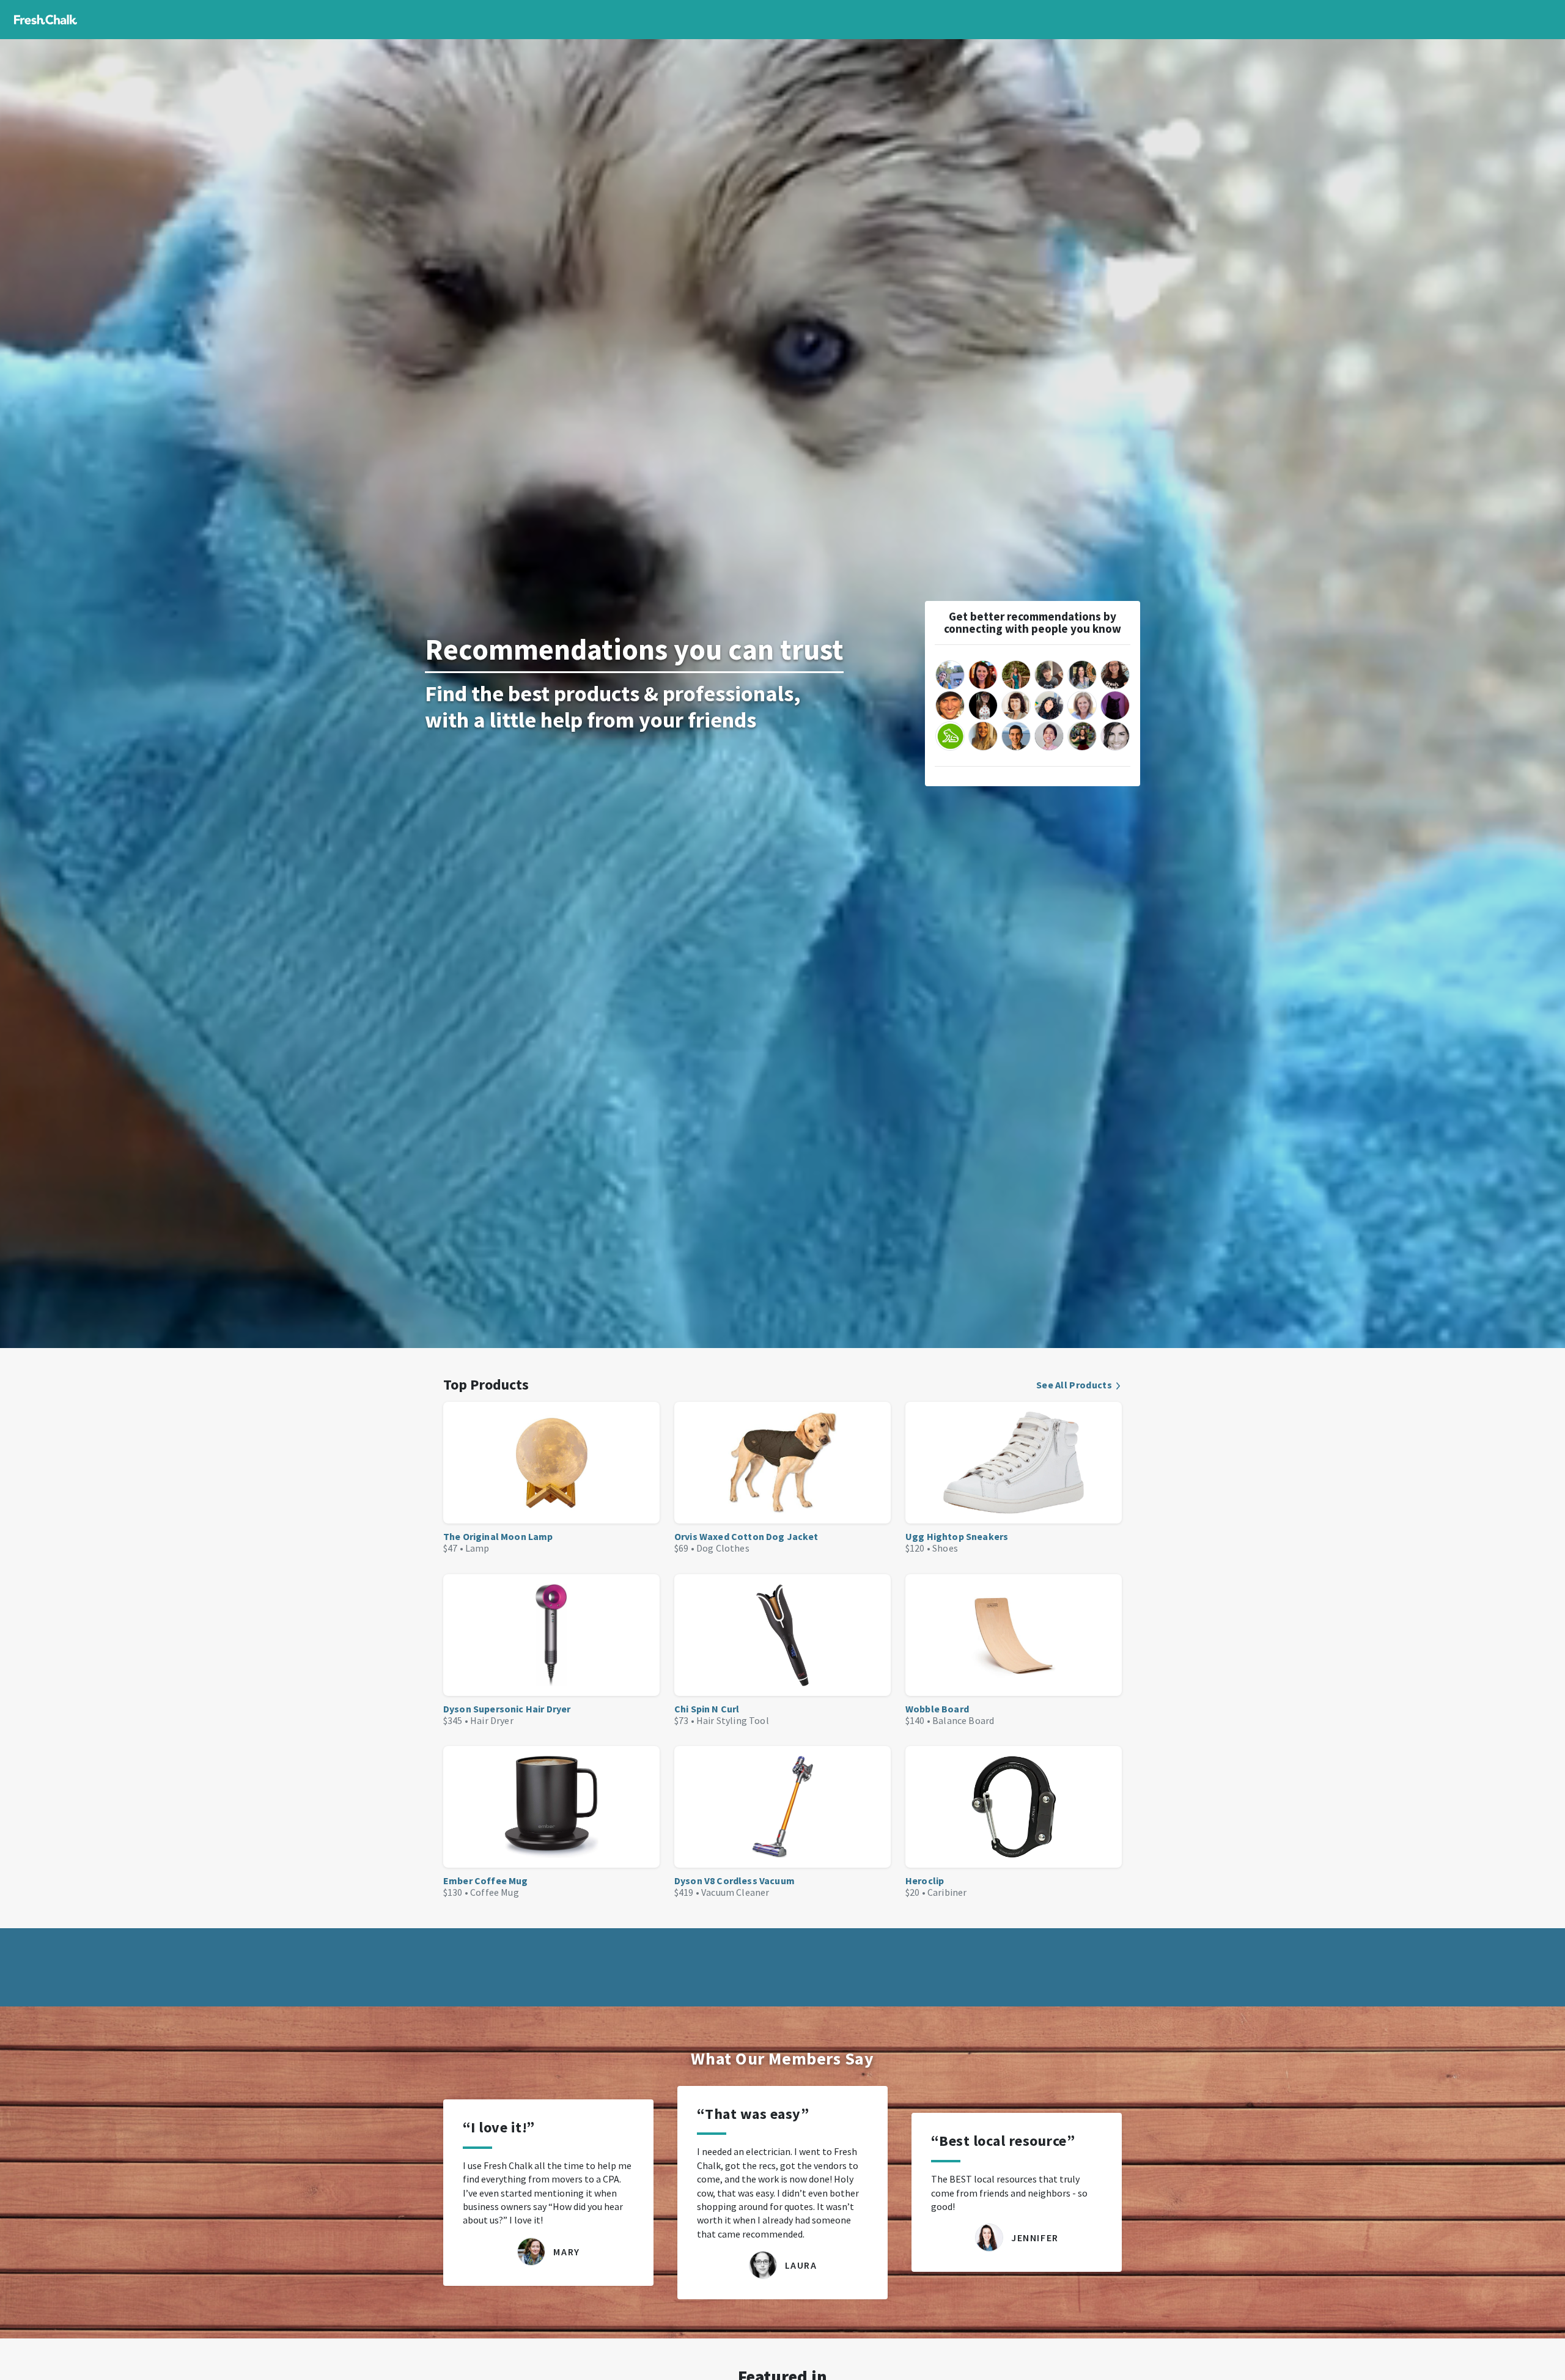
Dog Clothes (723, 1548)
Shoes (945, 1548)
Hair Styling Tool (733, 1720)
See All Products (1074, 1385)
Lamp (477, 1548)
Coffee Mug (495, 1892)
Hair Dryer (492, 1720)
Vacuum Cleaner (735, 1892)
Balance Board (963, 1720)
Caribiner (947, 1892)
